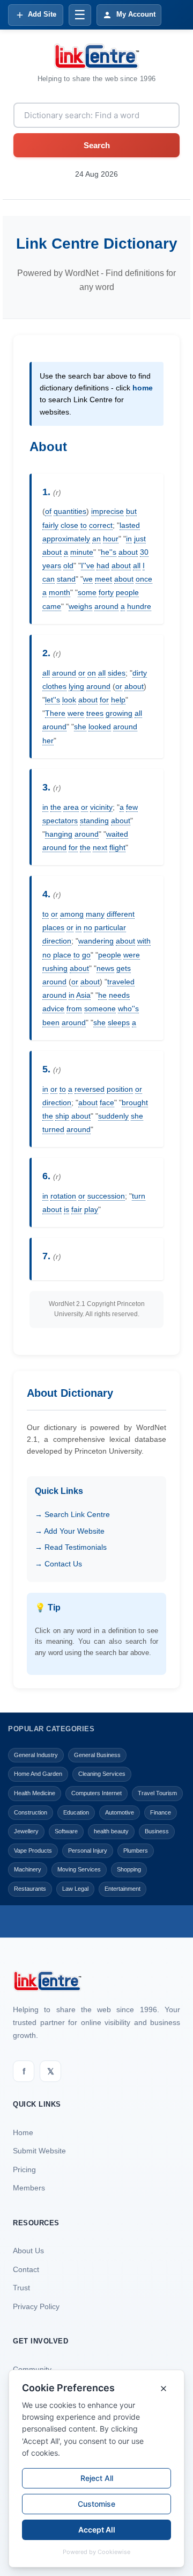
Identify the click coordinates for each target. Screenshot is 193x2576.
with (144, 941)
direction (57, 941)
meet (103, 579)
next (100, 847)
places (53, 927)
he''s (109, 552)
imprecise (107, 511)
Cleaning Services (102, 1774)
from (74, 1008)
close (69, 525)
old (68, 565)
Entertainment (123, 1889)
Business (157, 1831)
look (69, 700)
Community (32, 2369)
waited (117, 834)
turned (53, 1129)
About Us (28, 2251)
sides (117, 673)
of (48, 511)
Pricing (24, 2169)
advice (53, 1008)
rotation (63, 1196)
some (87, 592)
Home (23, 2132)
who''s (128, 1008)
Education (76, 1812)
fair (77, 1209)
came (52, 606)
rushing (55, 968)
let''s (53, 700)
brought (135, 1102)
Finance (161, 1812)
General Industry (36, 1755)
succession (106, 1196)
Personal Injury (88, 1851)
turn (139, 1196)
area (71, 807)
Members (29, 2188)
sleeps (119, 1022)
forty (106, 592)
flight (117, 847)
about (52, 552)
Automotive (120, 1812)
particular (110, 927)
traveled (121, 982)
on (92, 673)
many (95, 914)
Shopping (129, 1869)
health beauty (111, 1831)
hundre (139, 606)
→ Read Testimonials (71, 1547)
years (52, 565)
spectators (60, 821)
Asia (83, 995)
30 (144, 552)
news (105, 968)
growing (119, 713)
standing (94, 821)
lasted (130, 525)
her (48, 741)
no (88, 927)
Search (97, 145)
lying (76, 686)
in (129, 539)
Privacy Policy (36, 2306)
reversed (90, 1089)
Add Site (42, 14)
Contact (26, 2269)
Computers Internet (96, 1793)
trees (95, 713)
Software (66, 1831)
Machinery (28, 1869)
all (137, 565)
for (104, 700)
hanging (59, 834)
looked (100, 727)
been (51, 1022)
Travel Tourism (157, 1793)
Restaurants (30, 1889)
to (84, 525)
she (80, 727)
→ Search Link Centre (72, 1514)
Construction (31, 1812)
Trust (21, 2288)
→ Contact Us (58, 1564)
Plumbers (136, 1851)
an (96, 539)
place (62, 955)
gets (124, 968)
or (82, 673)
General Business (97, 1755)
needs (119, 995)
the (56, 807)
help (118, 700)
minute (82, 552)
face (107, 1102)
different (121, 914)
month (60, 592)
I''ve (88, 565)
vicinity (101, 807)
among (72, 914)
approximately (66, 539)
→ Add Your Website (70, 1531)
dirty (140, 673)
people (127, 592)
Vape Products (33, 1851)
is (66, 1209)
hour (111, 539)
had (103, 565)
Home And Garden (38, 1774)
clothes (54, 686)
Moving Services (79, 1869)
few (132, 807)
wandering (96, 941)
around (106, 606)
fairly (50, 525)
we (88, 579)
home (143, 388)
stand (66, 579)
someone (100, 1008)
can (49, 579)
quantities (70, 511)
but (131, 511)
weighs (80, 606)
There (55, 713)
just (140, 539)
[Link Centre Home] (96, 56)
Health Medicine (35, 1793)
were (76, 713)
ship (62, 1116)
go (86, 955)
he (102, 995)
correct (101, 525)
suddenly (113, 1116)
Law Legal (75, 1889)
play (91, 1209)
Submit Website (39, 2151)
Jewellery (26, 1831)
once (144, 579)
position (120, 1089)
